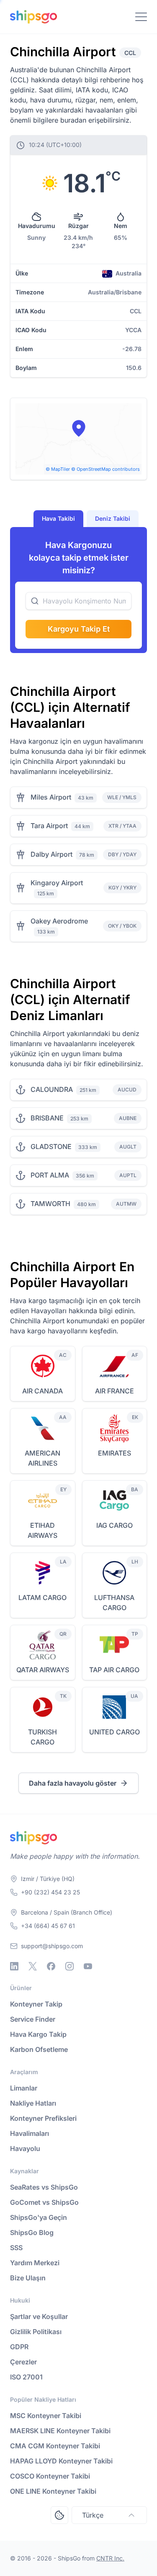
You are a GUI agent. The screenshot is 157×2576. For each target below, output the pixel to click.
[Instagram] (69, 1966)
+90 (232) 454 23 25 (50, 1892)
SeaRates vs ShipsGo (44, 2187)
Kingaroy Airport (57, 883)
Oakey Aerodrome (59, 921)
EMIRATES (115, 1453)
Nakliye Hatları (33, 2103)
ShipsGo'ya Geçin (39, 2217)
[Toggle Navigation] (141, 17)
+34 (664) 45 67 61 (48, 1926)
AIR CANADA (42, 1391)
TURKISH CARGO (42, 1737)
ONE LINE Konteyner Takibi (53, 2491)
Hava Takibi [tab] (58, 518)
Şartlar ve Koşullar (39, 2316)
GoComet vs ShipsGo (44, 2202)
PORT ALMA (50, 1175)
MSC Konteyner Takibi (46, 2416)
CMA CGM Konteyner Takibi (55, 2446)
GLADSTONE (51, 1146)
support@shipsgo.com (52, 1946)
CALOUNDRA (52, 1089)
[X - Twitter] (33, 1966)
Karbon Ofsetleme (39, 2049)
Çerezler (23, 2362)
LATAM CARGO (42, 1598)
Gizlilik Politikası (36, 2332)
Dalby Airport (51, 854)
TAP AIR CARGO (114, 1670)
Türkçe (93, 2515)
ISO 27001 (26, 2377)
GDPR (19, 2347)
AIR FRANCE (115, 1391)
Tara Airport (49, 826)
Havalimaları (30, 2133)
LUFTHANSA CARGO (114, 1603)
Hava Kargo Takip (38, 2034)
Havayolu (25, 2148)
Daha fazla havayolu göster (73, 1783)
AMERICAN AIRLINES (42, 1458)
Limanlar (24, 2088)
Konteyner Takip (36, 2004)
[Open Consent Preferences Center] (59, 2515)
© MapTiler (58, 469)
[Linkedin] (14, 1966)
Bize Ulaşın (28, 2278)
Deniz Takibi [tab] (113, 518)
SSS (16, 2248)
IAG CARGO (115, 1525)
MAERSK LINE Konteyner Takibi (60, 2431)
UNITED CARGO (115, 1732)
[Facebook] (51, 1966)
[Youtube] (88, 1966)
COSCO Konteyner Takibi (50, 2476)
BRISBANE (47, 1118)
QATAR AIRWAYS (43, 1670)
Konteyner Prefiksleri (43, 2118)
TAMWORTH (50, 1204)
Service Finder (33, 2019)
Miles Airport (51, 797)
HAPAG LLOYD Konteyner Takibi (61, 2461)
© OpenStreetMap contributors (106, 469)
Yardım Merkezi (35, 2263)
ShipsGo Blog (32, 2232)
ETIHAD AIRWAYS (42, 1530)
